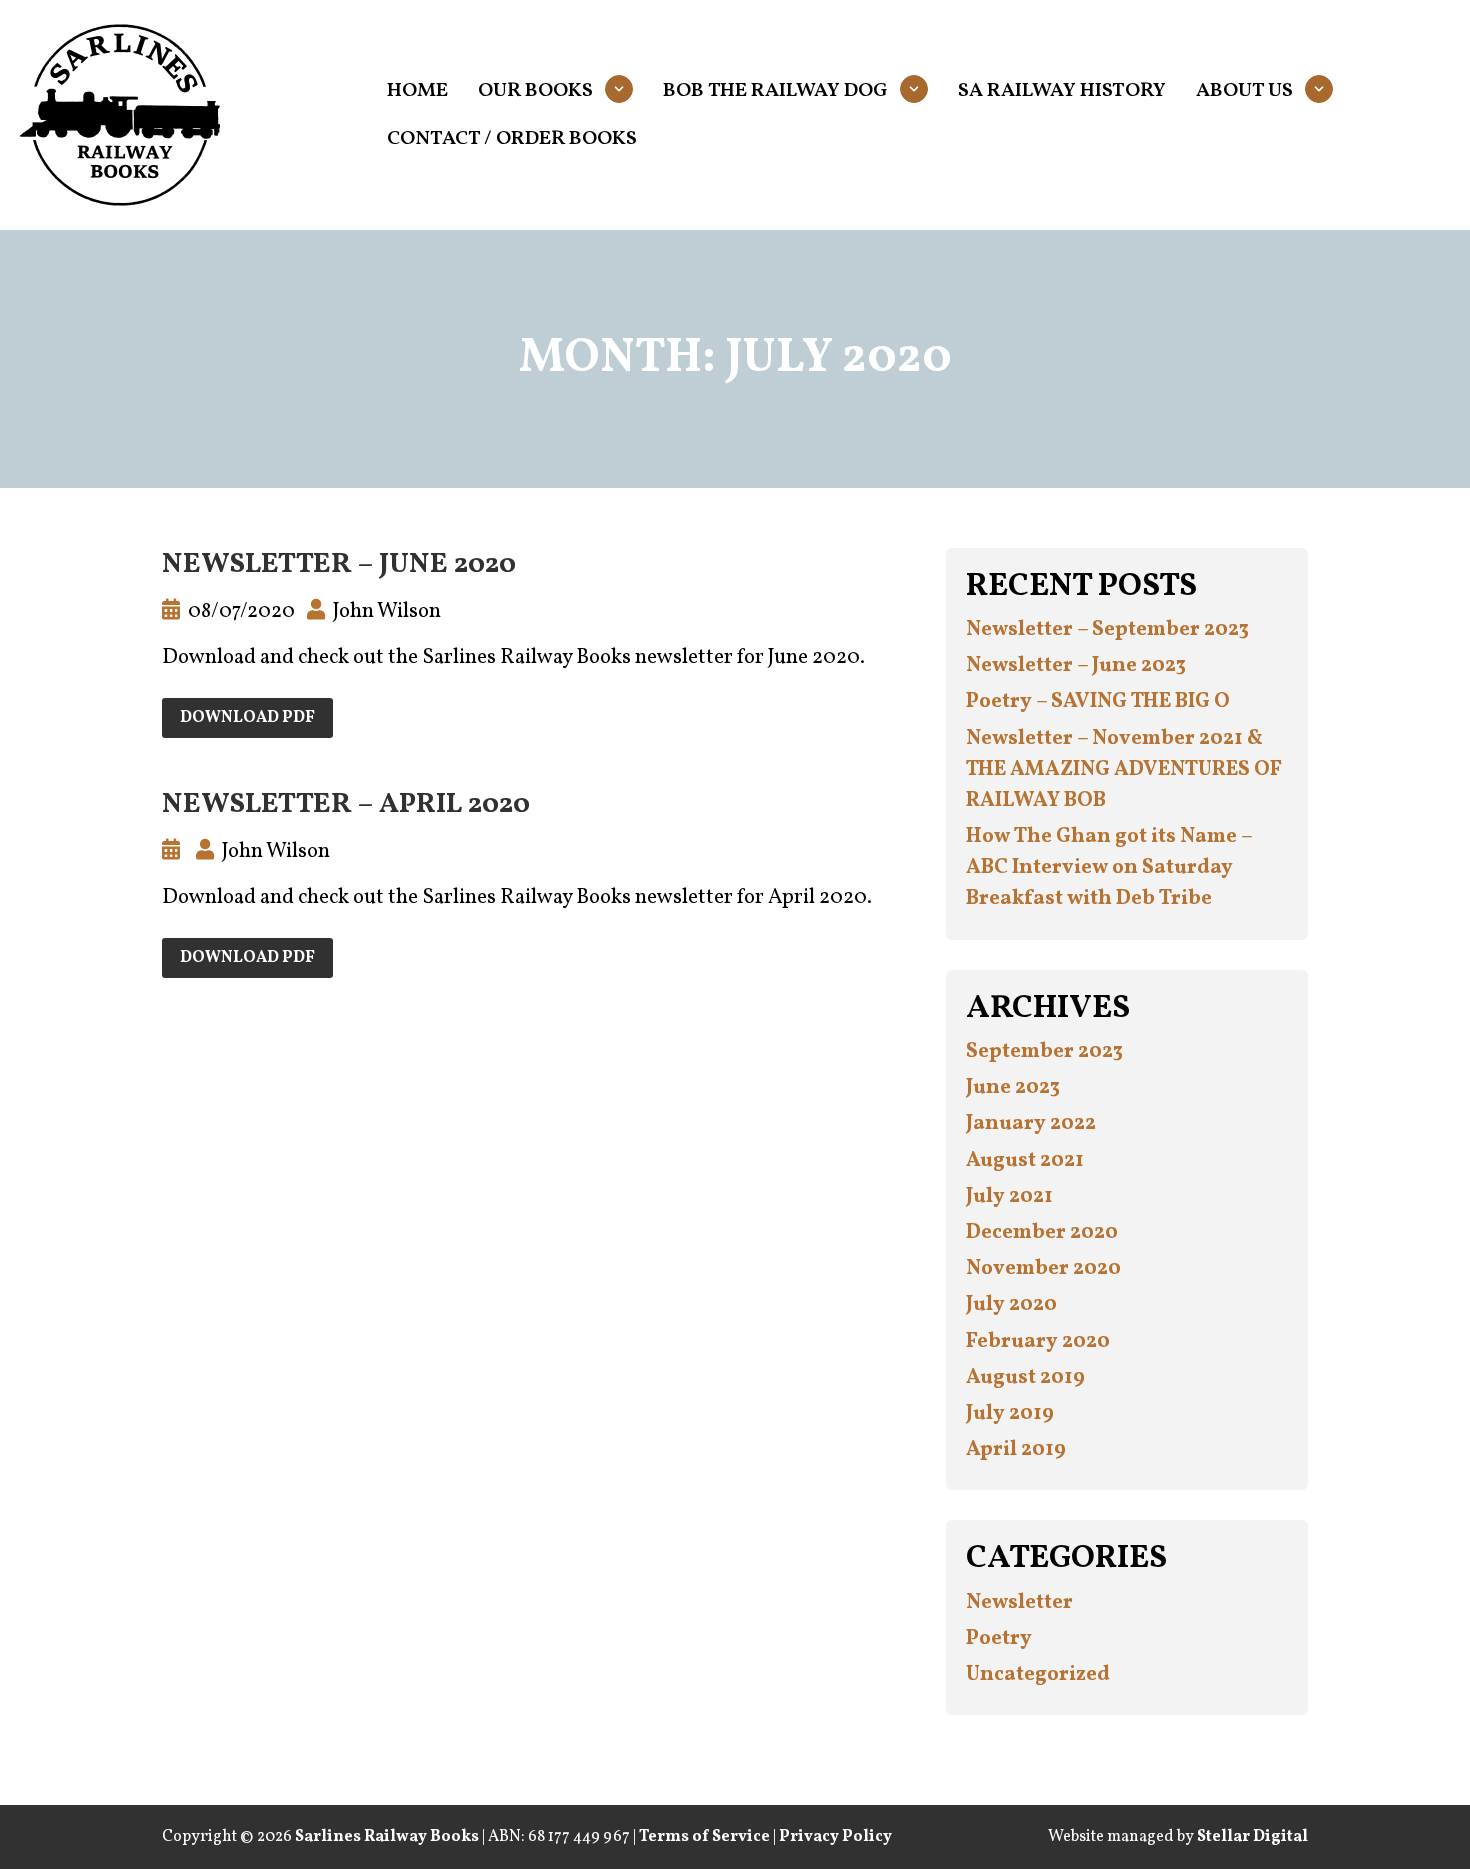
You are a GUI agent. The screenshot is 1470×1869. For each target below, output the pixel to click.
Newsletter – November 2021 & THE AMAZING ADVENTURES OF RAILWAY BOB (1124, 769)
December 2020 (1042, 1232)
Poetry (999, 1638)
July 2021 (1009, 1196)
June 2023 (1013, 1087)
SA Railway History (1062, 91)
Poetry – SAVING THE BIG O (1098, 701)
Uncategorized (1038, 1674)
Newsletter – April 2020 (346, 804)
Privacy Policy (835, 1837)
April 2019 (1016, 1449)
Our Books (535, 91)
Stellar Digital (1252, 1837)
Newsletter (1019, 1602)
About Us (1244, 91)
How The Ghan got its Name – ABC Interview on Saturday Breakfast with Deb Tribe (1109, 867)
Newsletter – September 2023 (1107, 629)
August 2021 (1025, 1160)
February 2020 (1038, 1341)
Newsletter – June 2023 (1076, 665)
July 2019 (1010, 1413)
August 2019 (1025, 1377)
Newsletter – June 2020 (339, 564)
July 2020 (1011, 1304)
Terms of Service (704, 1837)
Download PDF (247, 718)
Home (417, 91)
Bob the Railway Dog (775, 91)
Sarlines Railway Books (387, 1837)
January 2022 (1031, 1123)
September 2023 (1044, 1051)
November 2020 (1043, 1268)
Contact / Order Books (512, 139)
